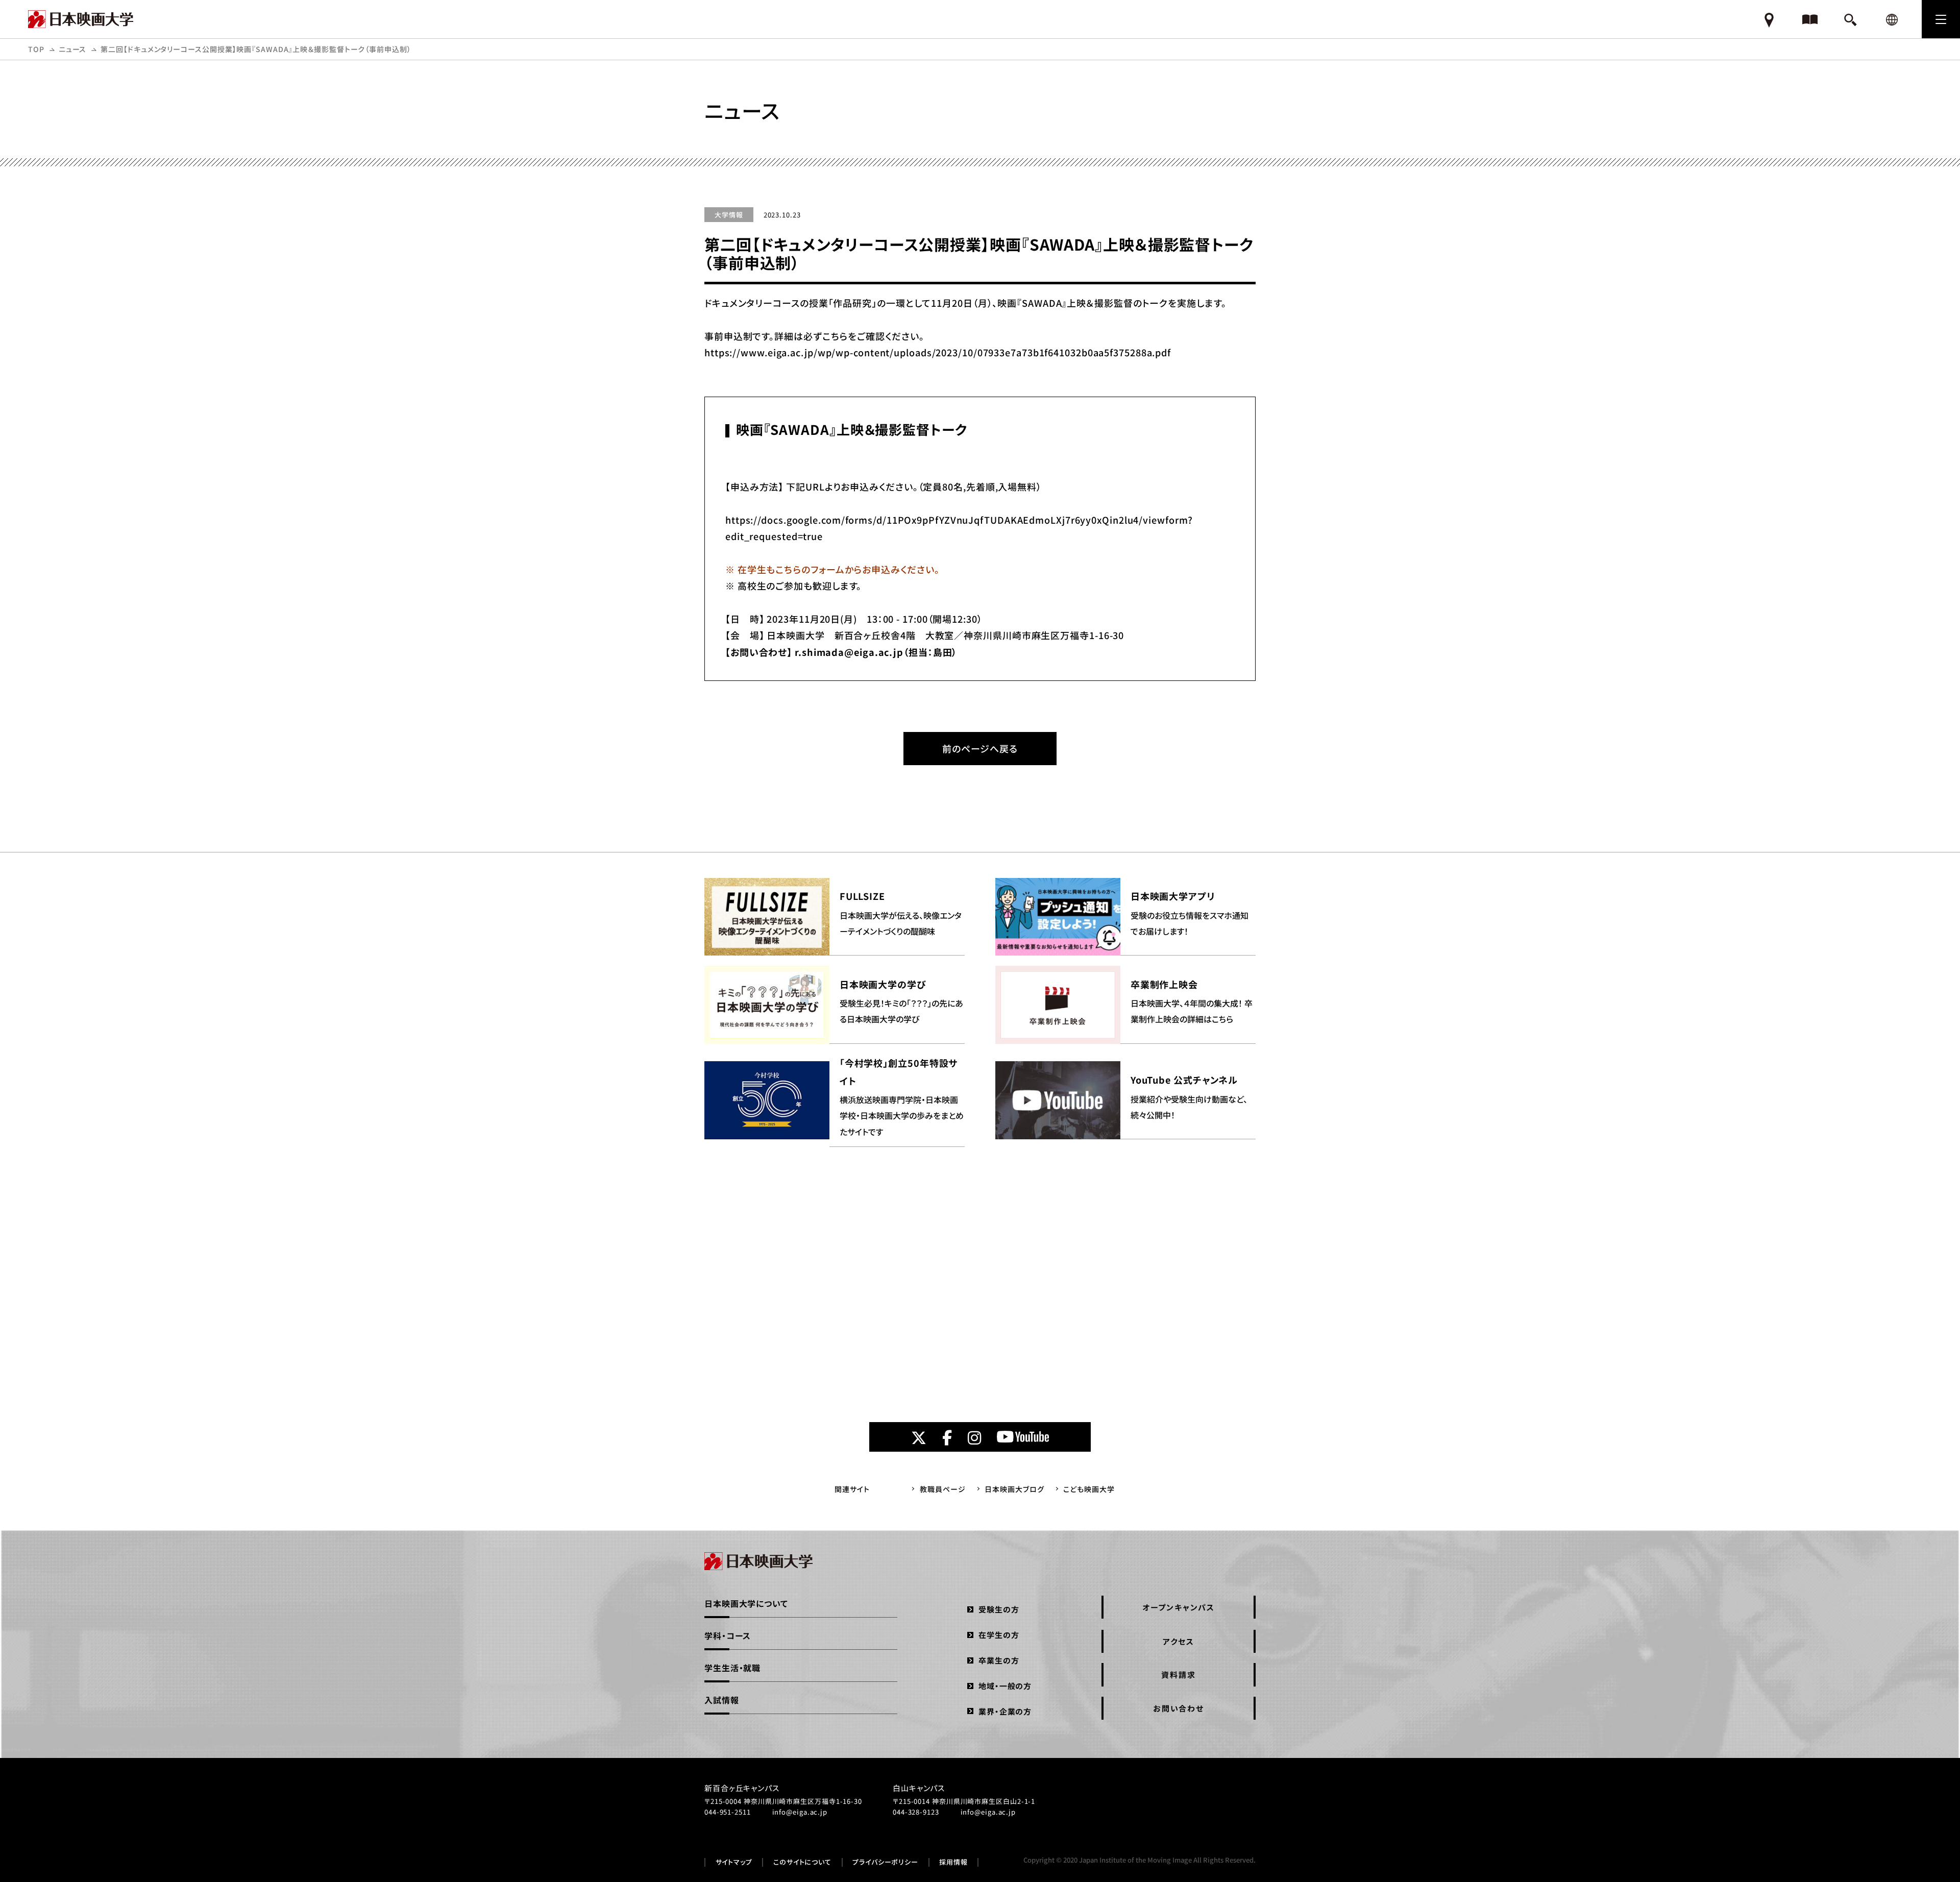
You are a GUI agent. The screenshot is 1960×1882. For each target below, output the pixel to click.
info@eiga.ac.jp (800, 1812)
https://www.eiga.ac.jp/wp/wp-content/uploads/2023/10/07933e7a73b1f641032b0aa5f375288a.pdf (938, 352)
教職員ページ (942, 1489)
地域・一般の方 (1005, 1686)
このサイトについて (802, 1862)
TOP (36, 49)
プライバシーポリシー (885, 1862)
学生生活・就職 (732, 1668)
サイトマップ (734, 1862)
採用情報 (953, 1862)
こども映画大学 (1089, 1489)
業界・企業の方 (1005, 1711)
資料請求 (1178, 1675)
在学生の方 (999, 1635)
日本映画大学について (746, 1603)
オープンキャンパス (1179, 1607)
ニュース (73, 49)
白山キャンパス (919, 1788)
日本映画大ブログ (1014, 1489)
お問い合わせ (1179, 1708)
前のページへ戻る (980, 748)
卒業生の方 (999, 1660)
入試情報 (722, 1700)
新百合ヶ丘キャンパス (742, 1788)
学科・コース (728, 1635)
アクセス (1178, 1641)
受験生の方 (999, 1609)
